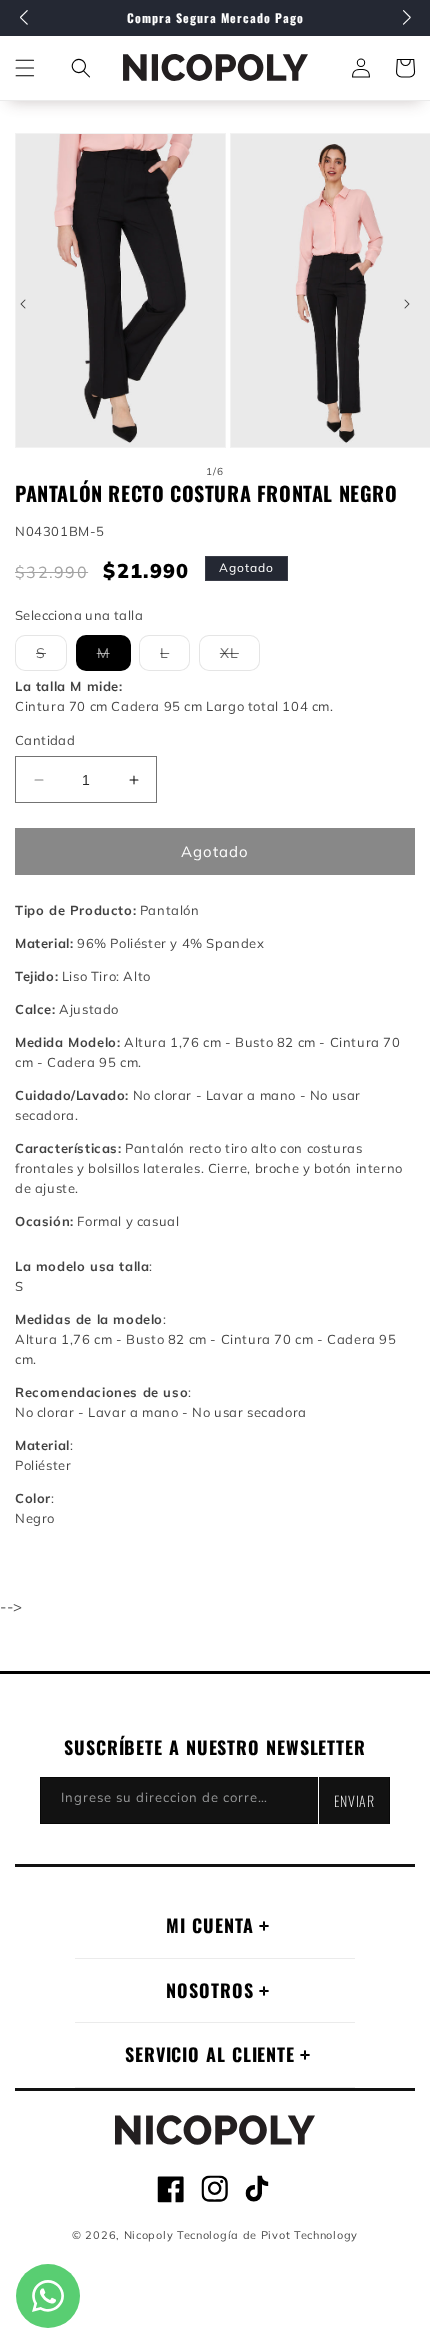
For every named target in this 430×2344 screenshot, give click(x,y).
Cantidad (45, 740)
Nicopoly (149, 2235)
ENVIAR (354, 1800)
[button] (81, 68)
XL (240, 657)
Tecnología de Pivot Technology (267, 2235)
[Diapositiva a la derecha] (407, 304)
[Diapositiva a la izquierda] (23, 304)
